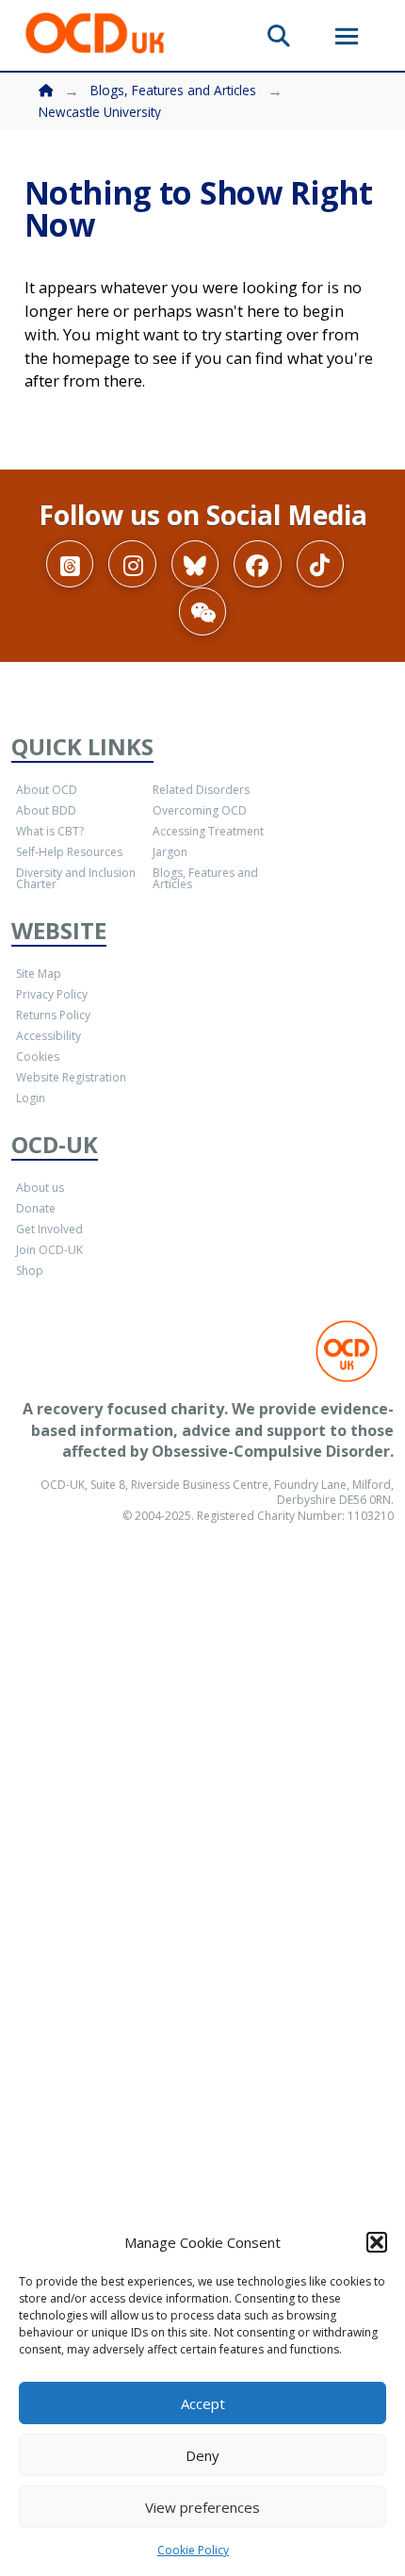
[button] (377, 2242)
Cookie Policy (193, 2550)
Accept (203, 2403)
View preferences (202, 2507)
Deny (202, 2455)
